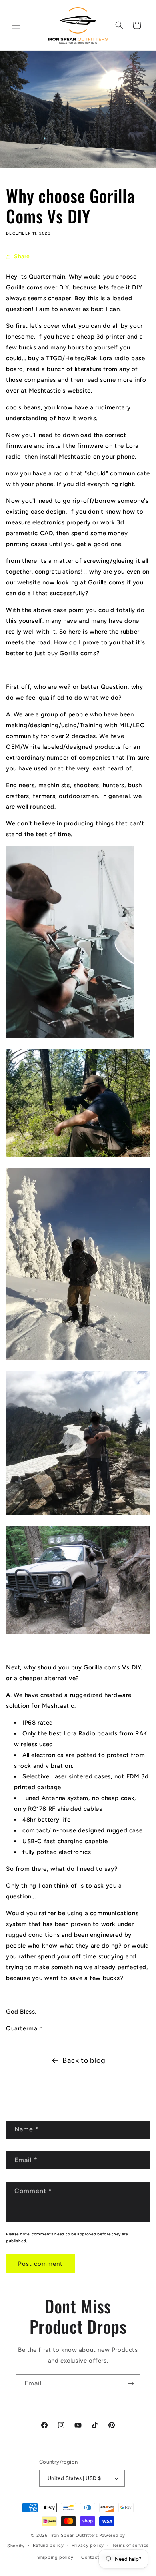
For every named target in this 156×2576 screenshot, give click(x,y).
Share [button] (22, 256)
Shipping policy (55, 2557)
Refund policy (48, 2545)
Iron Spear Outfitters (74, 2535)
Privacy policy (88, 2545)
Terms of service (130, 2545)
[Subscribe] (131, 2384)
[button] (16, 25)
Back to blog (84, 2060)
